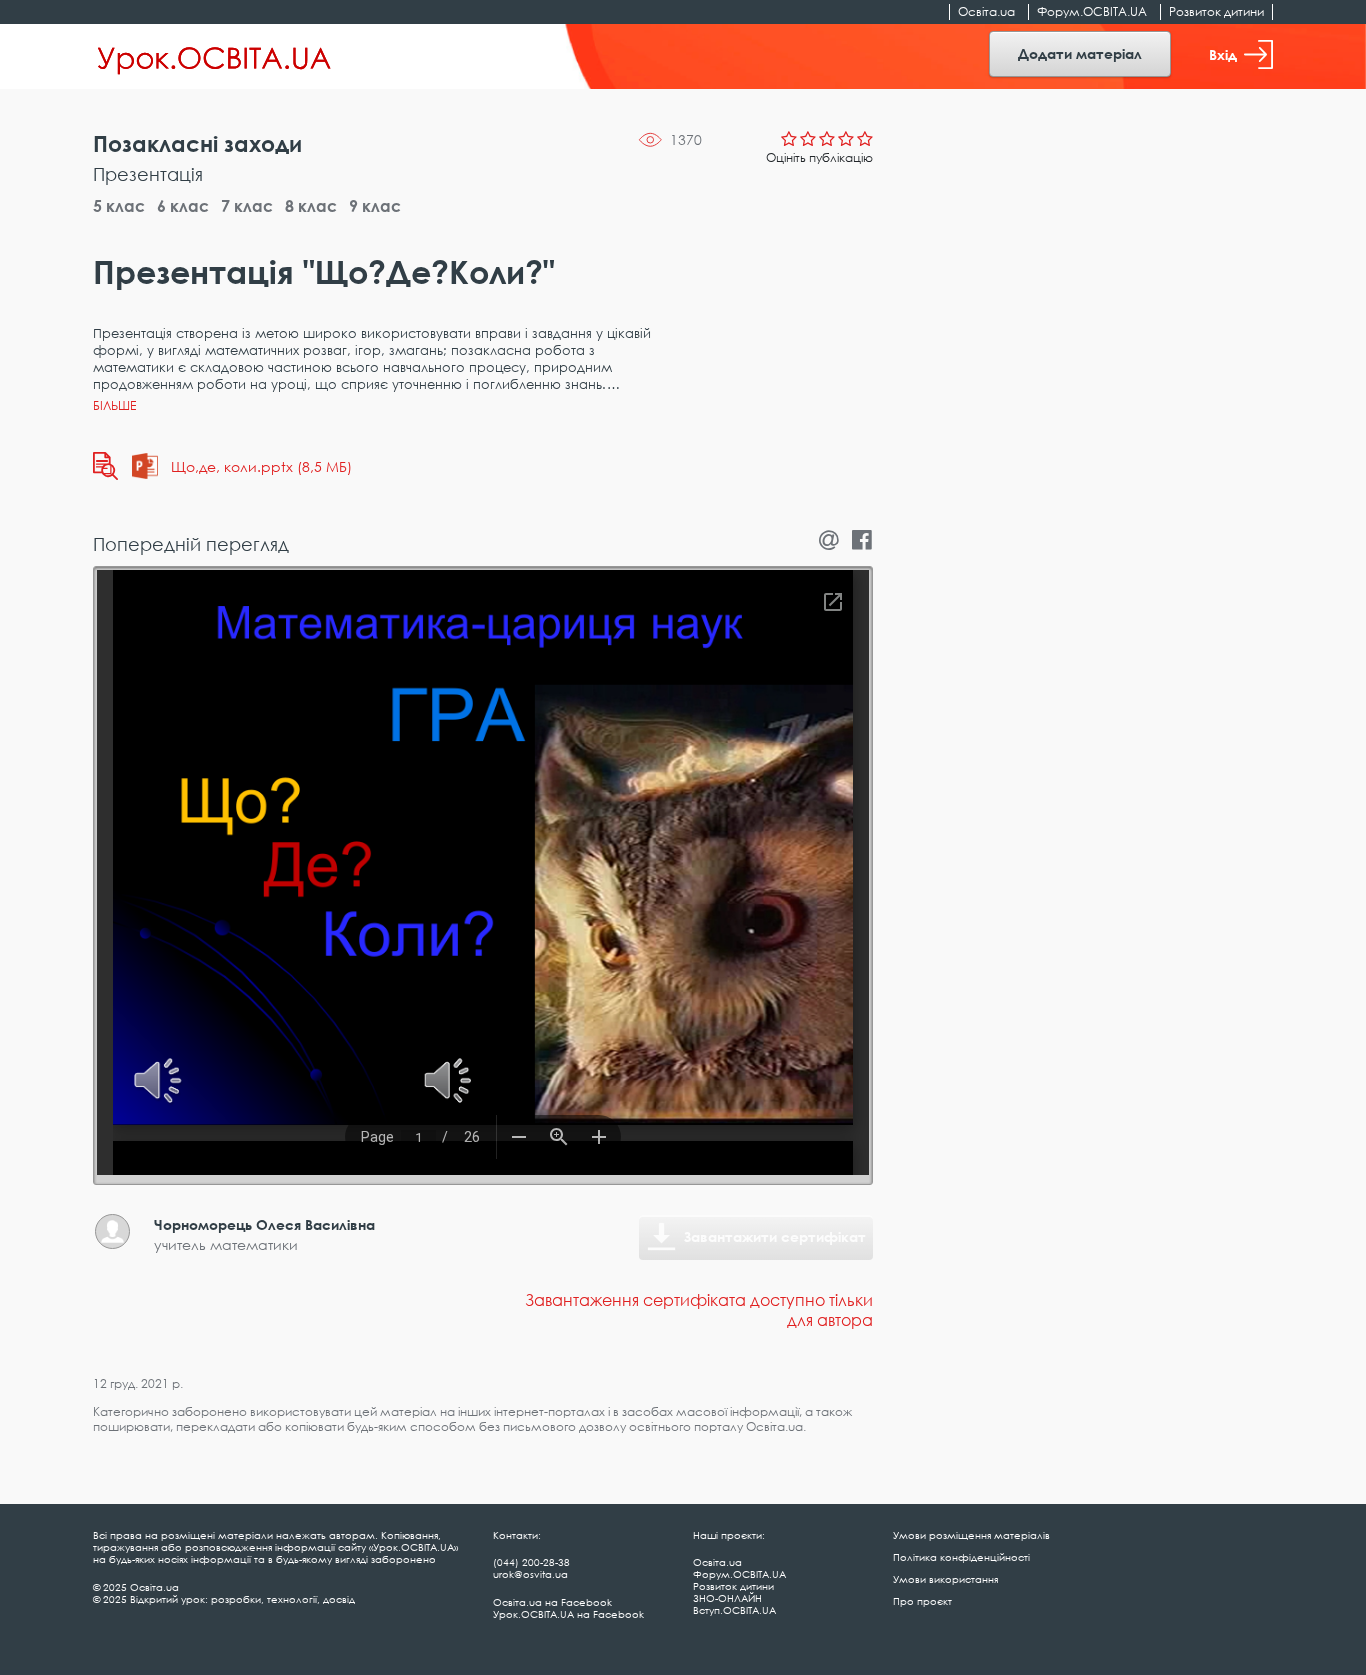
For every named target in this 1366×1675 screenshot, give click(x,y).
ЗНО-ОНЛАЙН (727, 1598)
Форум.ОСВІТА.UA (1092, 11)
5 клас (119, 206)
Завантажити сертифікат (775, 1236)
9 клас (375, 206)
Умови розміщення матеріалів (971, 1535)
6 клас (183, 206)
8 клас (311, 206)
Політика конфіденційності (961, 1557)
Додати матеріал (1080, 53)
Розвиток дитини (1216, 11)
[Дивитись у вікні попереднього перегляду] (105, 466)
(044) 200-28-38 (531, 1562)
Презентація (148, 174)
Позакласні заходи (197, 143)
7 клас (247, 206)
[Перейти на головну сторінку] (214, 57)
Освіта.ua (986, 11)
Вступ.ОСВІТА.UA (734, 1610)
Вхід (1223, 54)
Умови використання (945, 1579)
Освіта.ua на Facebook (552, 1602)
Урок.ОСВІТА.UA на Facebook (568, 1614)
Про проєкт (922, 1601)
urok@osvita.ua (530, 1574)
